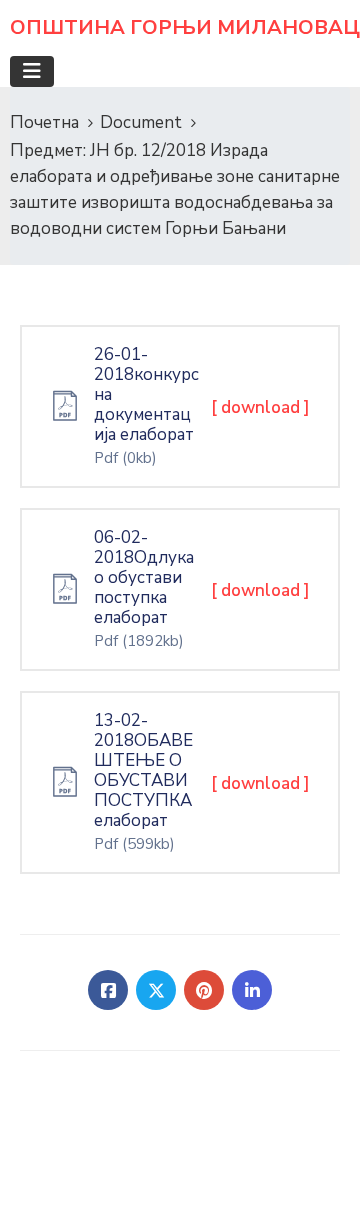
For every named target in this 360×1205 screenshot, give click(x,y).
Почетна (44, 122)
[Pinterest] (204, 990)
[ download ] (260, 407)
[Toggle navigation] (32, 71)
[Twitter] (156, 990)
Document (141, 122)
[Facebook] (108, 990)
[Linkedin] (252, 990)
